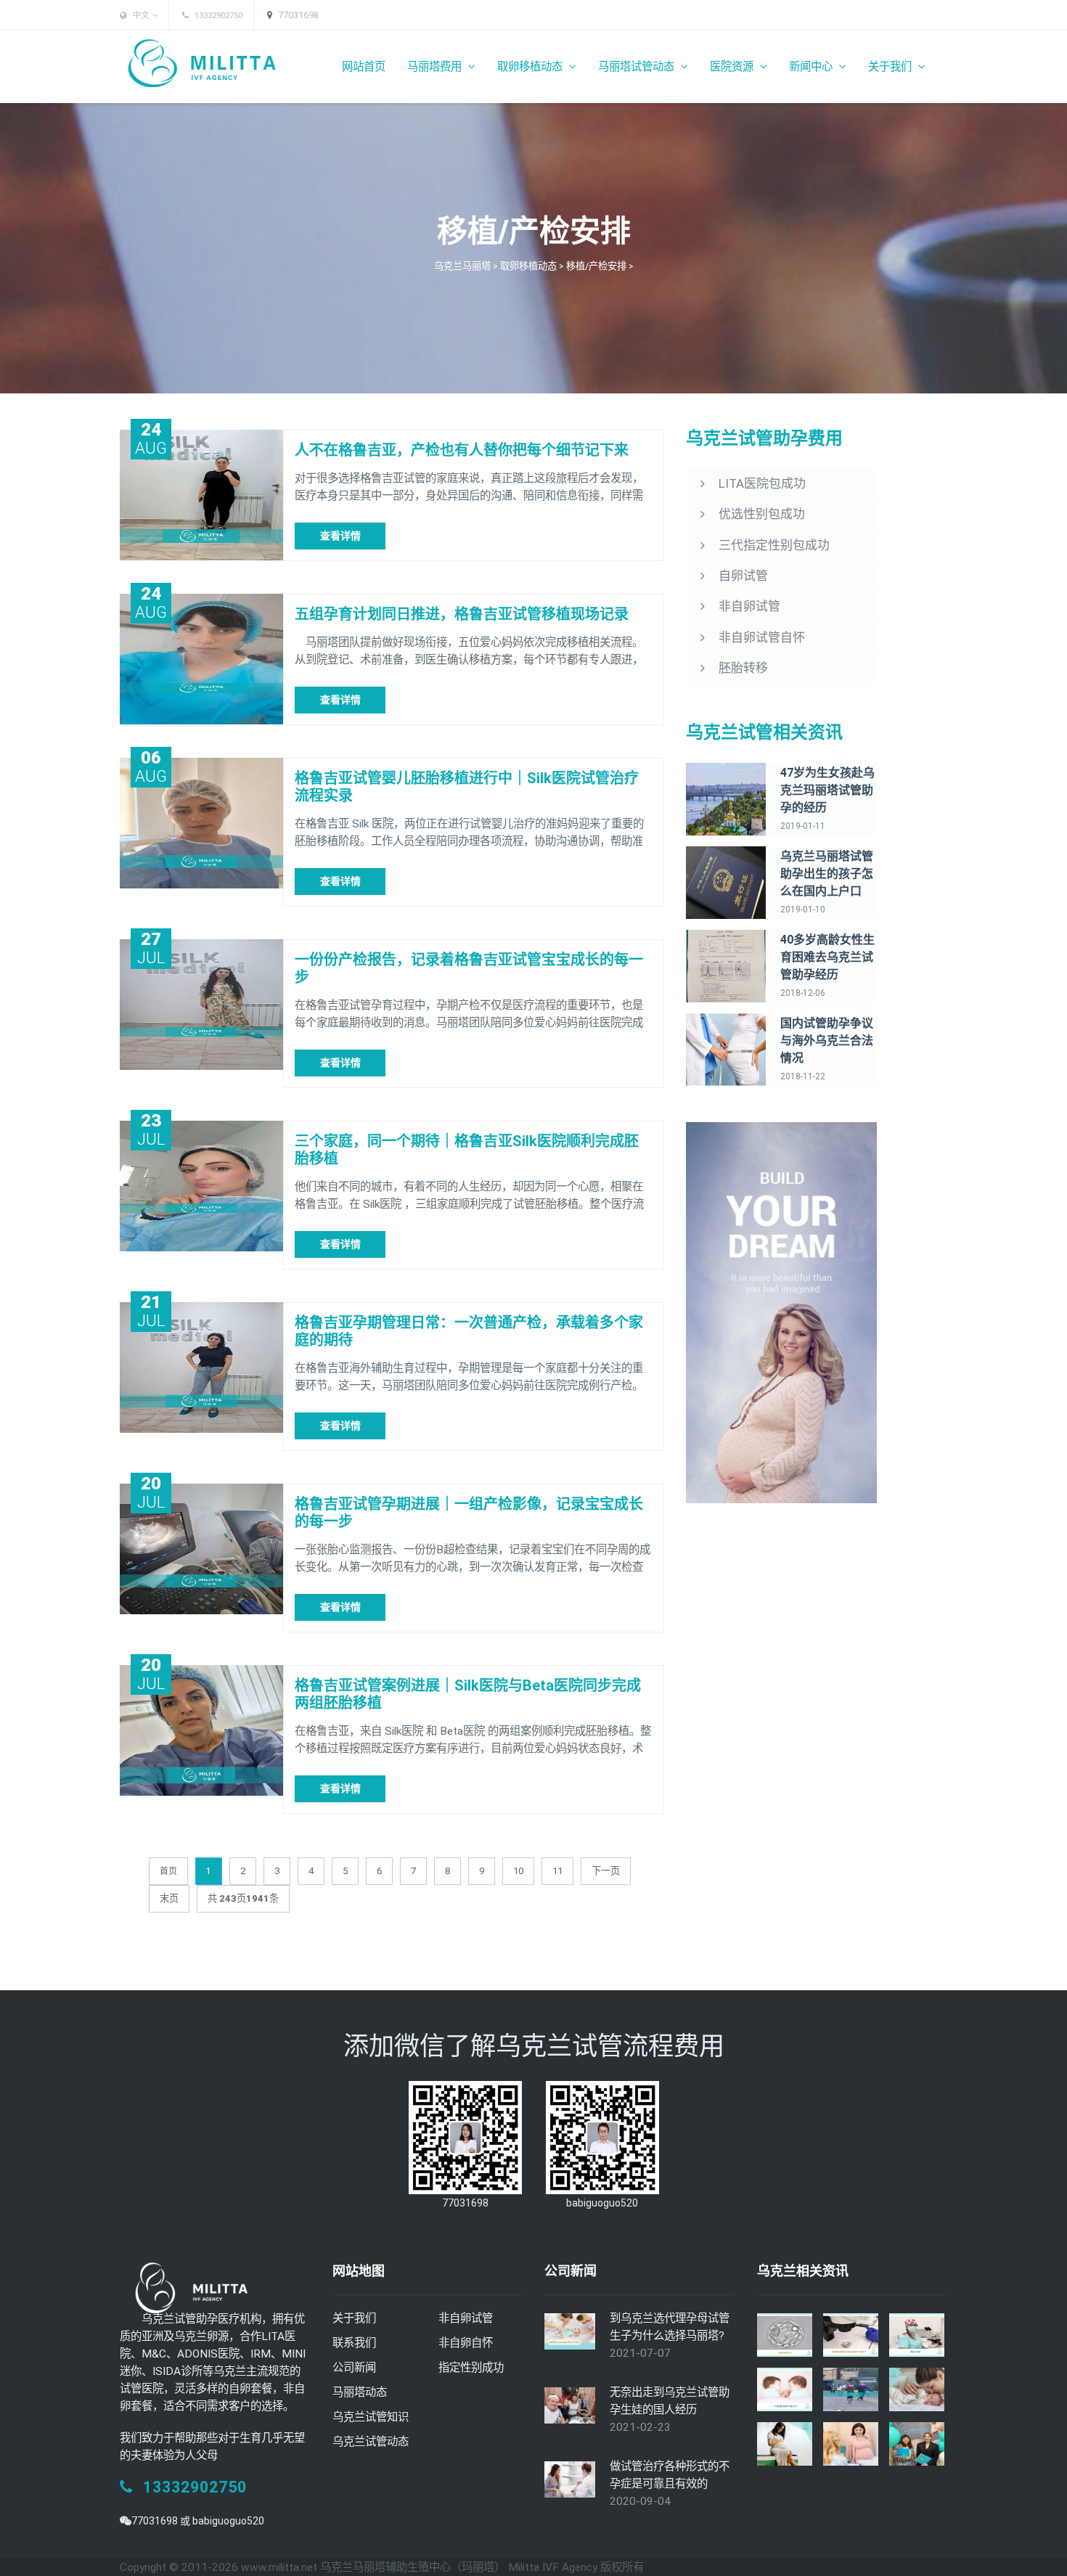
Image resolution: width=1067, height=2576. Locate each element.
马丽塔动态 (360, 2392)
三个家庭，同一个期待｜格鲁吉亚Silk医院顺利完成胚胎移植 (467, 1150)
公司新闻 (354, 2368)
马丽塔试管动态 (638, 67)
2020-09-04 (640, 2501)
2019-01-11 (803, 826)
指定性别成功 (471, 2368)
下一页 (606, 1871)
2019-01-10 (803, 909)
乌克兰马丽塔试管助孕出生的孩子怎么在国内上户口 (827, 874)
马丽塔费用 (436, 67)
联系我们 (354, 2343)
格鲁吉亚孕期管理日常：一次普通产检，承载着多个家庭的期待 (469, 1331)
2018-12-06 (803, 993)
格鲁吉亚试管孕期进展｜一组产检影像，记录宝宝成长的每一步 (469, 1513)
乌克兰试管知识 (371, 2417)
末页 (169, 1898)
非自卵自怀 (466, 2343)
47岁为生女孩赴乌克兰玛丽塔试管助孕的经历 (827, 790)
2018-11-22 (803, 1076)
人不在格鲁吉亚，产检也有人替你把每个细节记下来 (462, 450)
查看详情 (340, 536)
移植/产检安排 (596, 266)
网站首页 (364, 67)
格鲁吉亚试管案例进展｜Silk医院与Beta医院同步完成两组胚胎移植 (468, 1694)
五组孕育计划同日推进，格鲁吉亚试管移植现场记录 (462, 614)
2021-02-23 (640, 2427)
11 (557, 1871)
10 (518, 1871)
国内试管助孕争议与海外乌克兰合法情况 (827, 1040)
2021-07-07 (640, 2353)
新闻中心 (812, 67)
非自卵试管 (466, 2318)
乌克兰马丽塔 (462, 266)
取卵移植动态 (531, 67)
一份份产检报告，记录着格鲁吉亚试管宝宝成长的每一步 (469, 968)
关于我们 (891, 67)
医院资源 (733, 67)
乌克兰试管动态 (371, 2442)
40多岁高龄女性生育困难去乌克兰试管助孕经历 (827, 957)
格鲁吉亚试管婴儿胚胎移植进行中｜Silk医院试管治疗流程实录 (467, 787)
